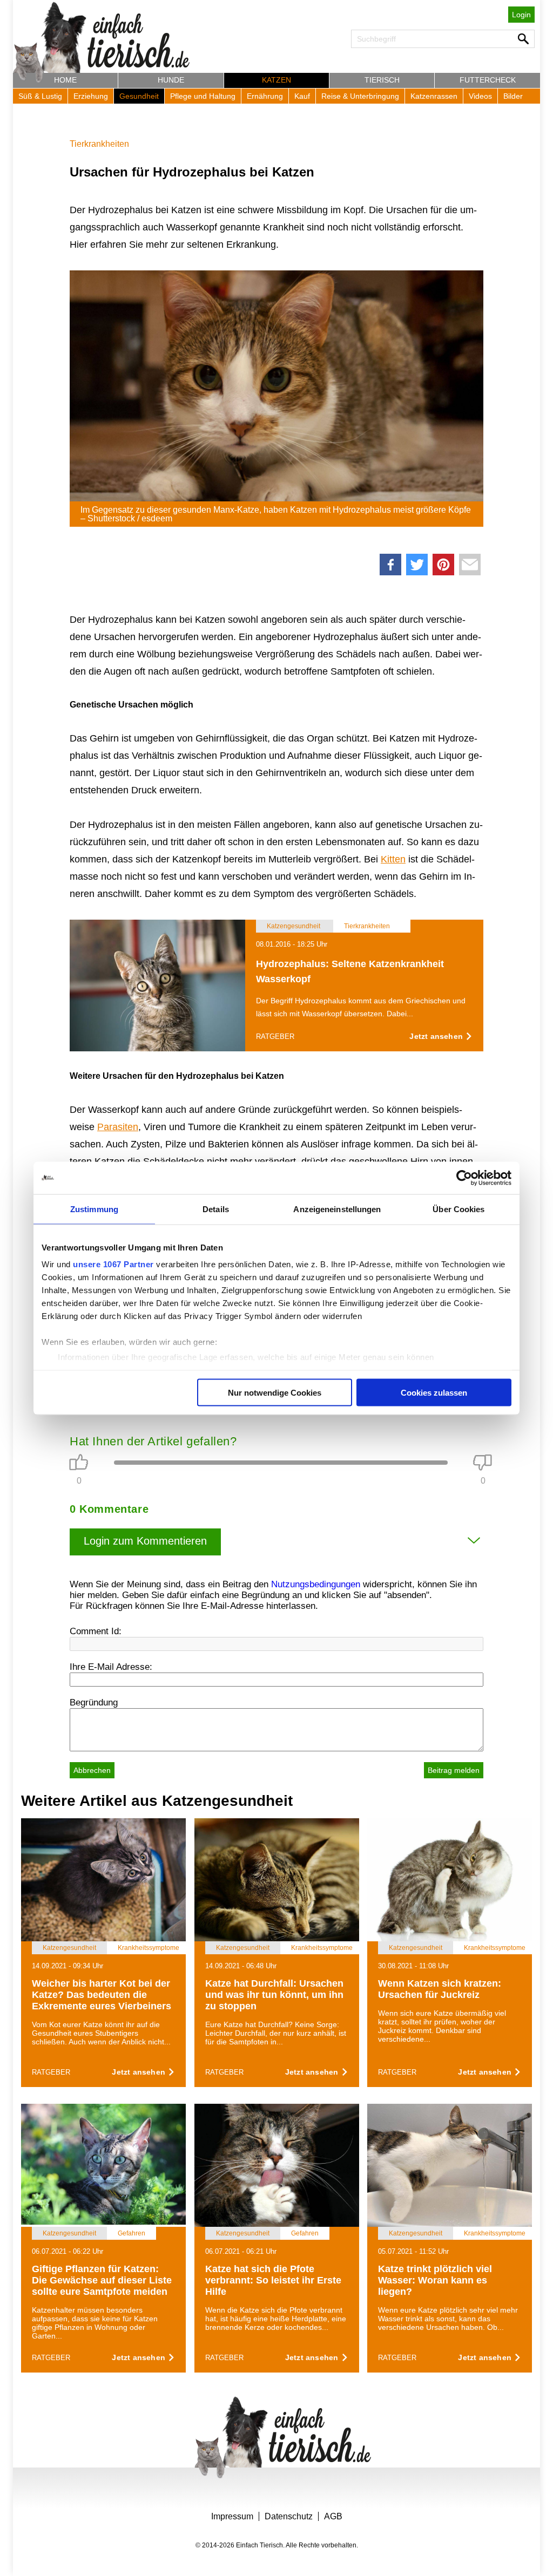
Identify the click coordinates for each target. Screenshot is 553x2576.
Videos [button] (480, 96)
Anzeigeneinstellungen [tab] (337, 1209)
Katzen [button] (276, 80)
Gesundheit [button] (139, 96)
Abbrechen (92, 1770)
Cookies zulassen (434, 1392)
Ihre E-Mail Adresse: (111, 1667)
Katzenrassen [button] (434, 96)
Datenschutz (289, 2516)
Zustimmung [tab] (94, 1209)
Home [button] (65, 80)
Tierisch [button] (382, 80)
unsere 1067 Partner (113, 1264)
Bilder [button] (513, 96)
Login (521, 15)
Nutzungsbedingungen (316, 1584)
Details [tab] (216, 1209)
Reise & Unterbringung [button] (360, 96)
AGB (333, 2516)
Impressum (232, 2516)
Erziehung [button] (91, 96)
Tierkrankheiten (99, 144)
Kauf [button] (302, 96)
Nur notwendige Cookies (275, 1392)
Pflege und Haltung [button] (203, 96)
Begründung (94, 1702)
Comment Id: (96, 1631)
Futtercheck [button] (488, 80)
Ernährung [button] (265, 96)
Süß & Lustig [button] (40, 96)
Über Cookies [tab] (458, 1209)
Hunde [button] (171, 80)
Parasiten (118, 1127)
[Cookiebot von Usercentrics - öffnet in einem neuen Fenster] (464, 1178)
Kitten (393, 859)
